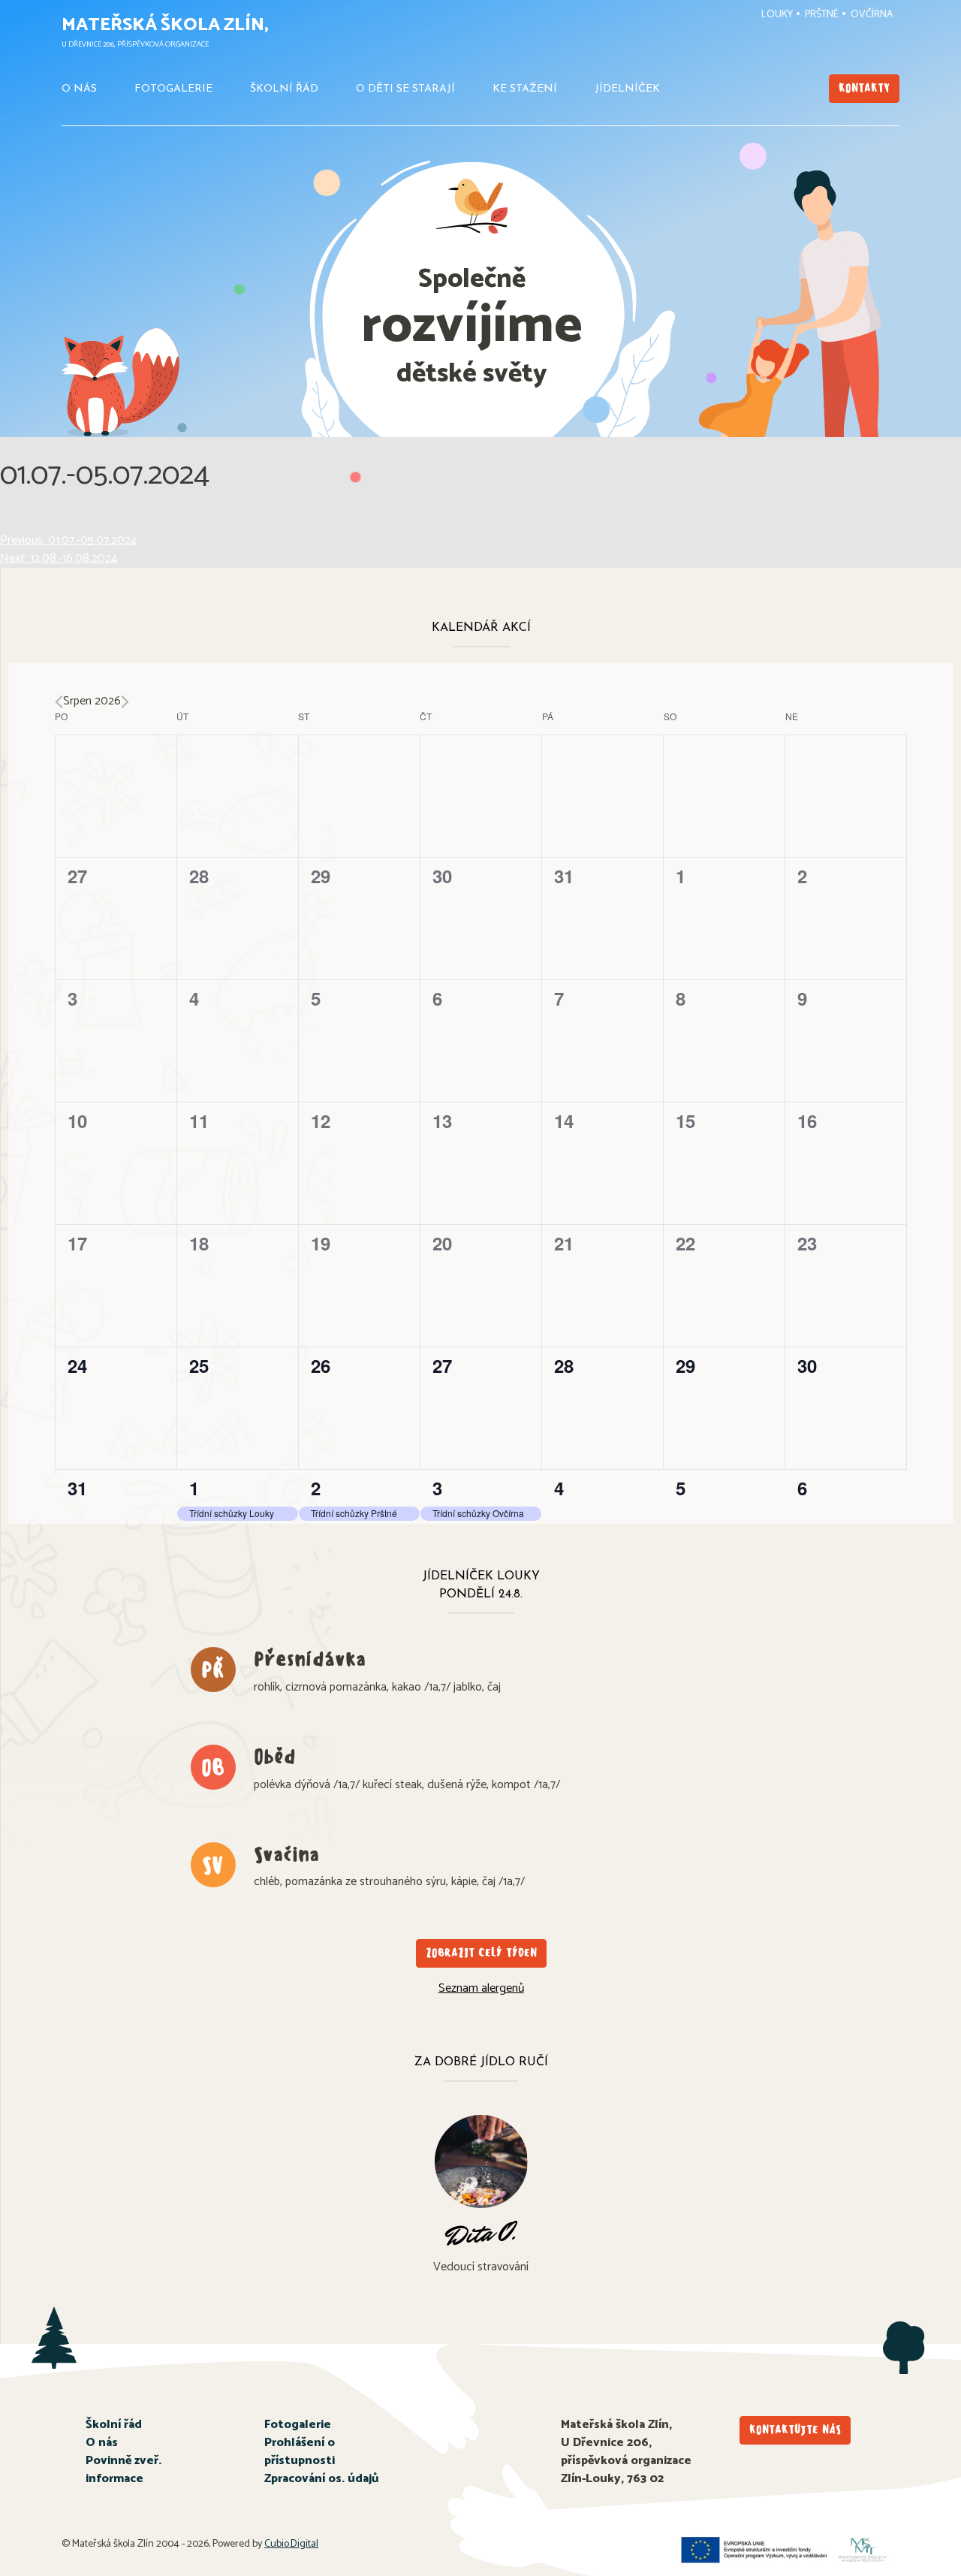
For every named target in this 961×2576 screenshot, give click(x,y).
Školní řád (284, 89)
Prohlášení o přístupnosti (300, 2452)
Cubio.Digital (291, 2544)
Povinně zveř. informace (124, 2470)
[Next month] (125, 702)
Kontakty (864, 88)
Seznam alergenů (481, 1988)
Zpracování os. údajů (321, 2479)
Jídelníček (627, 89)
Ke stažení (525, 89)
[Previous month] (59, 702)
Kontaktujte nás (795, 2430)
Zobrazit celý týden (481, 1953)
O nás (79, 89)
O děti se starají (405, 89)
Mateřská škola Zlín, (165, 25)
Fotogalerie (173, 89)
